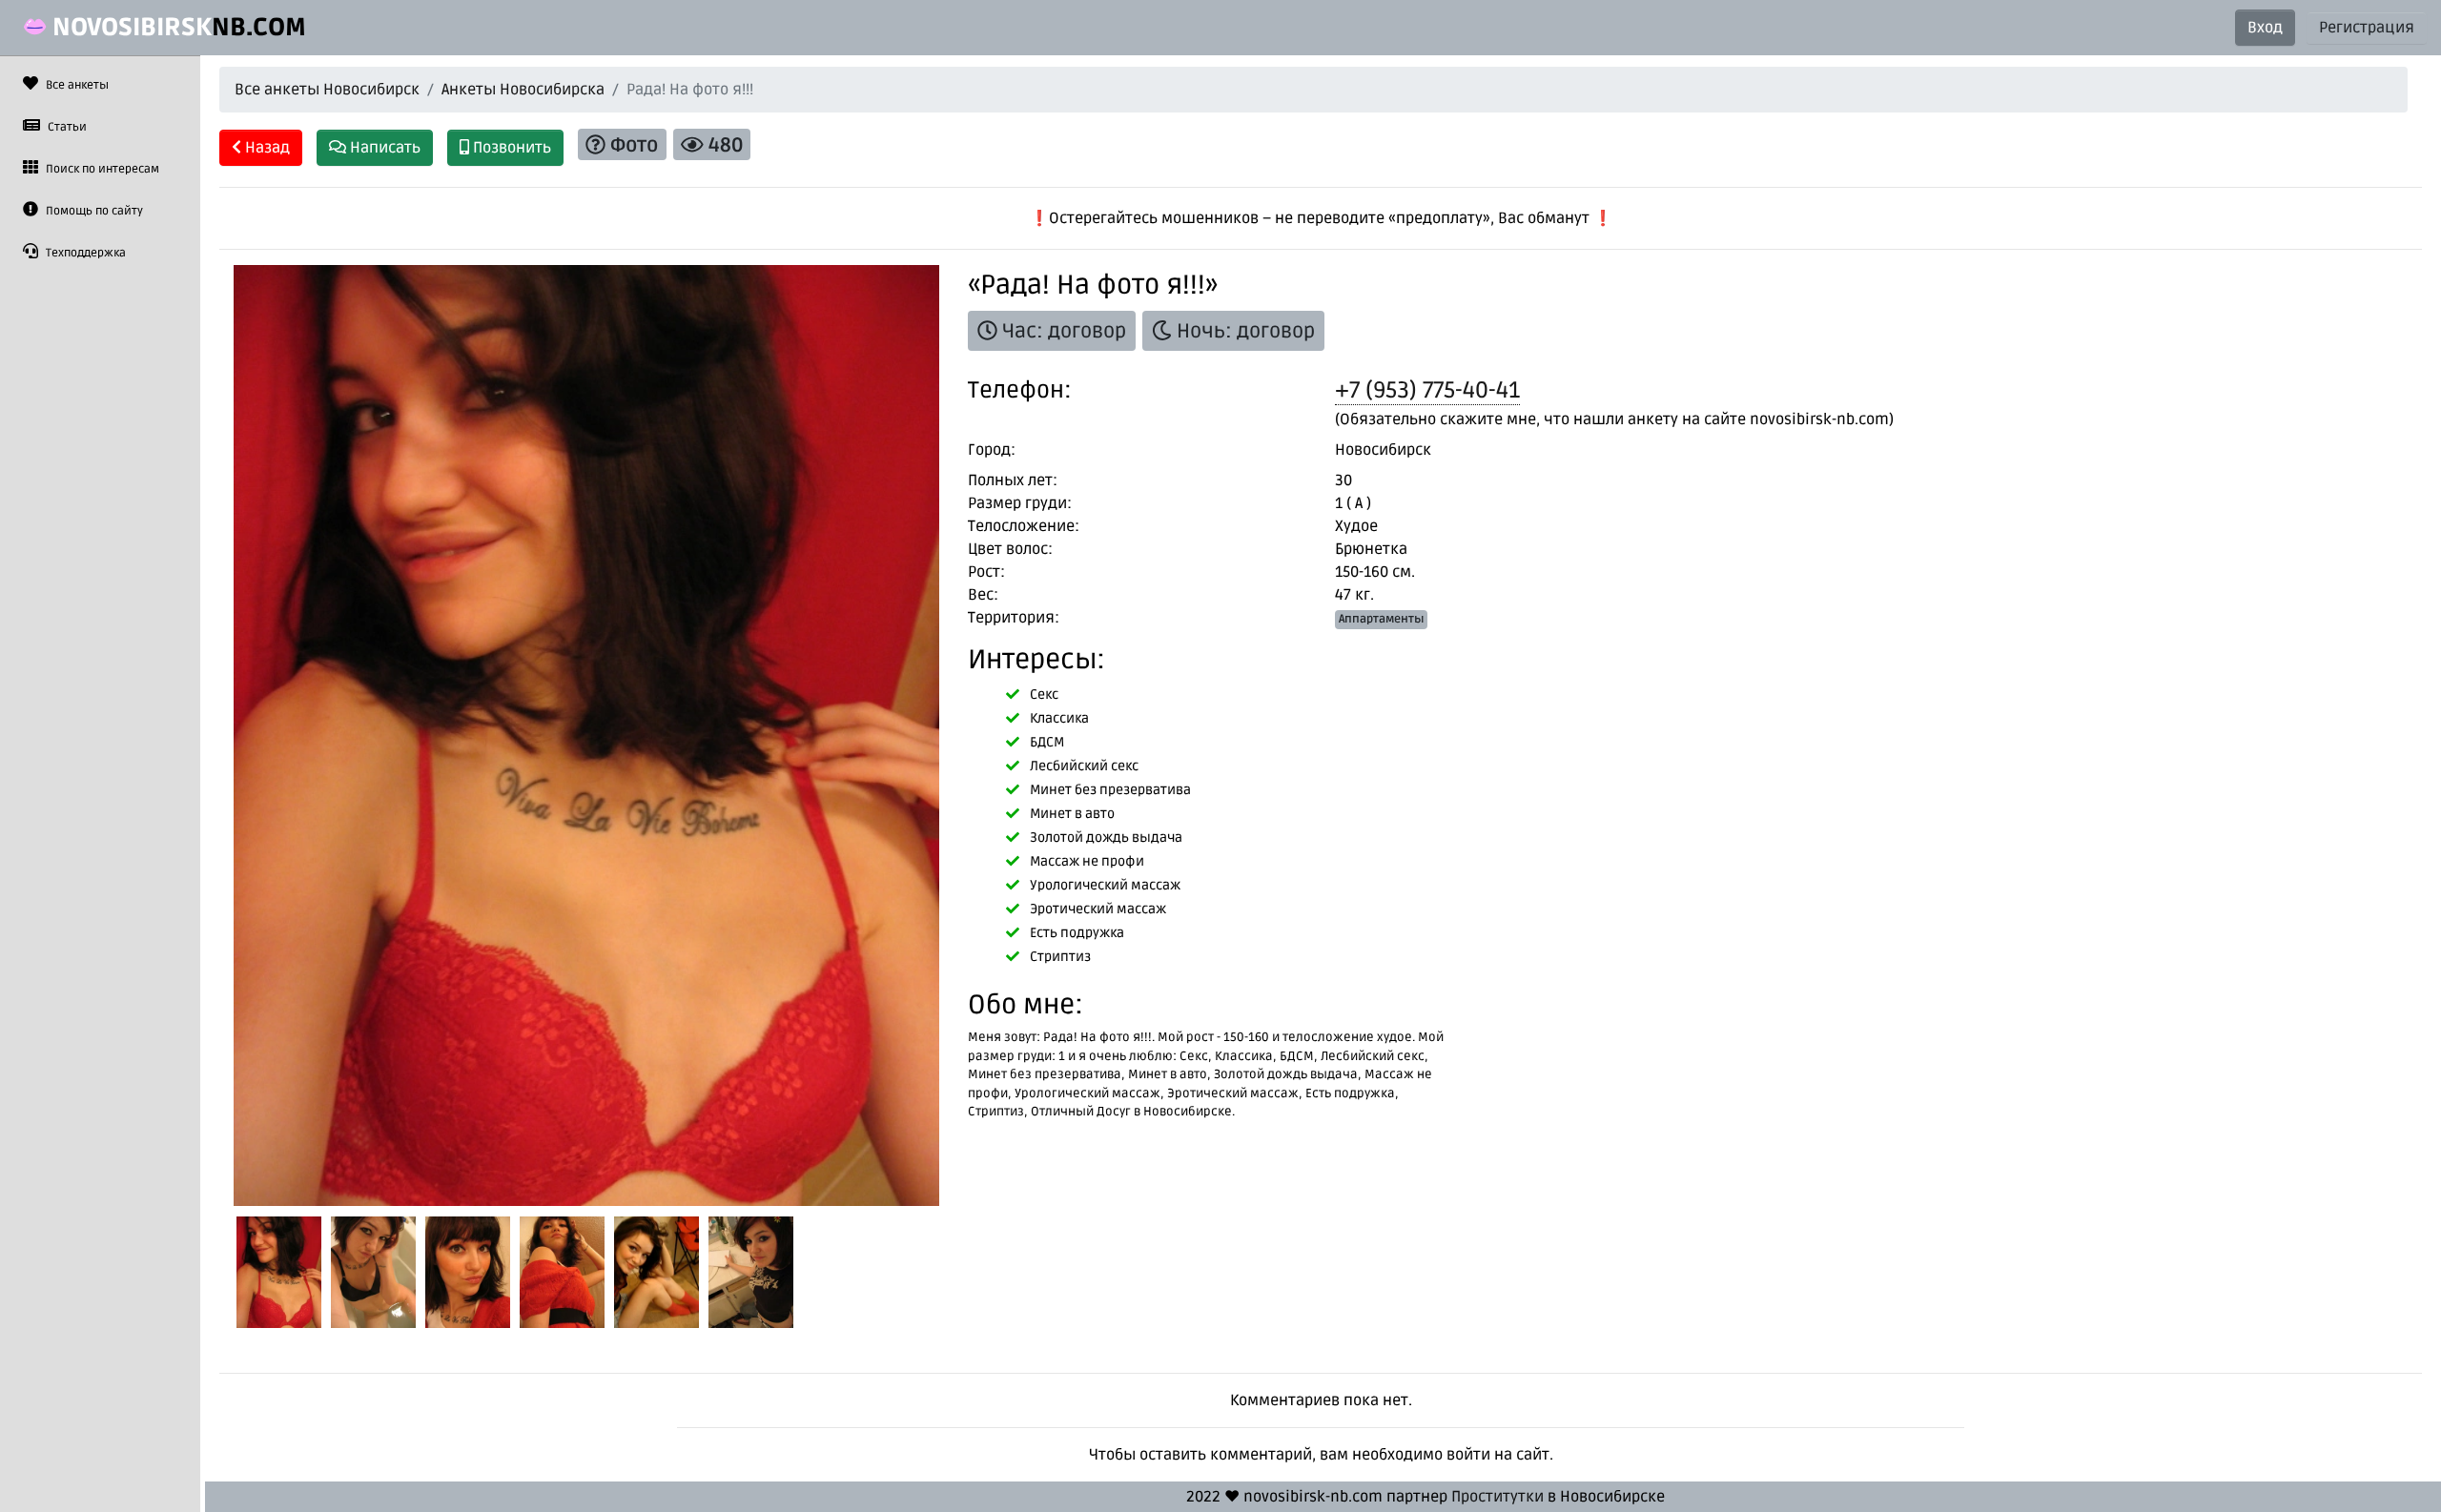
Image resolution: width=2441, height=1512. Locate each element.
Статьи (66, 127)
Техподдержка (84, 253)
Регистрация (2367, 28)
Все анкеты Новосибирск (327, 90)
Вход (2265, 28)
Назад (266, 148)
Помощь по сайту (93, 211)
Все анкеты (76, 85)
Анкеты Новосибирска (523, 90)
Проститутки (1497, 1497)
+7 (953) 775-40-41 (1427, 390)
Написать (383, 148)
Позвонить (510, 148)
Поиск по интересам (101, 169)
